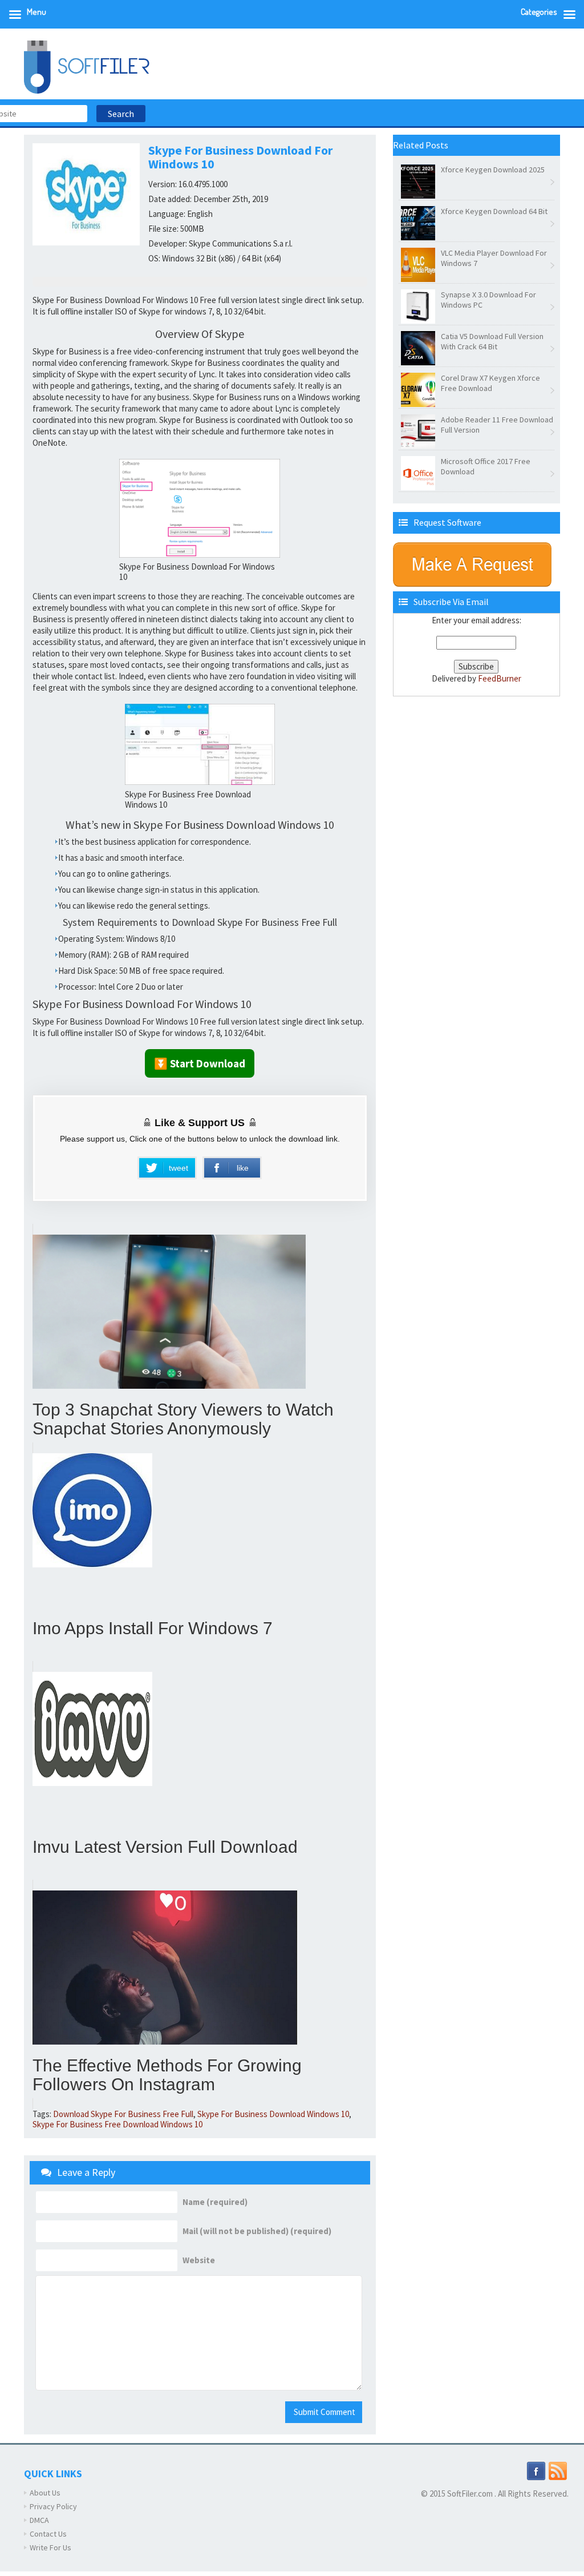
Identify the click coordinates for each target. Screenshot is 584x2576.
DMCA (39, 2520)
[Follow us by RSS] (558, 2470)
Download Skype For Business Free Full (123, 2114)
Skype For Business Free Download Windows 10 (117, 2124)
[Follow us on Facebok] (536, 2470)
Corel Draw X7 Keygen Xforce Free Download (490, 383)
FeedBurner (500, 678)
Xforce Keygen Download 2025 (493, 170)
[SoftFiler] (87, 66)
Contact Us (48, 2534)
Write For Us (50, 2547)
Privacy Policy (53, 2506)
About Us (45, 2493)
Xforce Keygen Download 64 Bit (494, 211)
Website (199, 2260)
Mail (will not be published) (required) (257, 2231)
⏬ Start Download (200, 1063)
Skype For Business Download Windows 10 (273, 2114)
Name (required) (215, 2202)
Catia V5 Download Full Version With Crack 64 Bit (492, 341)
